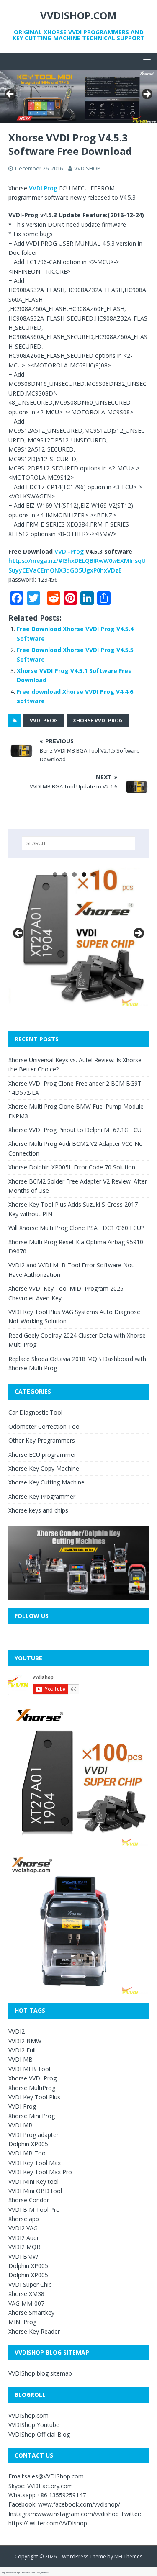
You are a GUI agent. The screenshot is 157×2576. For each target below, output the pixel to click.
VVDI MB (21, 2059)
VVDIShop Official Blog (39, 2434)
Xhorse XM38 (26, 2294)
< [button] (10, 95)
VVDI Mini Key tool (33, 2182)
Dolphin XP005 (28, 2144)
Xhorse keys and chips (38, 1510)
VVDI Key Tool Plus (34, 2097)
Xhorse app (24, 2219)
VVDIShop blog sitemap (40, 2373)
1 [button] (55, 875)
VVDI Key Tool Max (35, 2163)
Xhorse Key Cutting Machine (46, 1482)
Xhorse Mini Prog (32, 2116)
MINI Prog (22, 2322)
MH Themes (128, 2557)
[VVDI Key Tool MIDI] (78, 96)
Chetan (24, 2573)
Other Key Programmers (42, 1440)
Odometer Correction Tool (45, 1427)
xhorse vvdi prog (98, 720)
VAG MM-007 (26, 2303)
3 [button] (74, 875)
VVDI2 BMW (25, 2041)
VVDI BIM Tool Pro (34, 2210)
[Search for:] (79, 843)
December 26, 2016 (39, 168)
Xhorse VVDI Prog (32, 2078)
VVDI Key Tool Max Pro (40, 2172)
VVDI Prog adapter (33, 2135)
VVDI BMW (23, 2256)
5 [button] (94, 875)
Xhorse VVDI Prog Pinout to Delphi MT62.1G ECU (75, 1130)
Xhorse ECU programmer (42, 1455)
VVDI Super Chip (30, 2284)
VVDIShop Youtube (34, 2425)
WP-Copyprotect (40, 2573)
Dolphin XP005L (30, 2275)
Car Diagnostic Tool (35, 1412)
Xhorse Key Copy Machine (44, 1468)
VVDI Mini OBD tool (35, 2191)
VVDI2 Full (22, 2050)
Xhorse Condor (29, 2200)
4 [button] (84, 875)
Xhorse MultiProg (32, 2088)
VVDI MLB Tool (29, 2069)
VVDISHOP (87, 168)
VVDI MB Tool (28, 2153)
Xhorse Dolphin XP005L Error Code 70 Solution (72, 1167)
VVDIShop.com (28, 2415)
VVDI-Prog (69, 551)
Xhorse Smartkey (31, 2313)
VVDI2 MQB (24, 2247)
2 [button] (65, 875)
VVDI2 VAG (23, 2228)
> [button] (147, 95)
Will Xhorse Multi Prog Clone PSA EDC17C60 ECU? (76, 1228)
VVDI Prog (43, 188)
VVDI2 (17, 2031)
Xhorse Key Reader (34, 2331)
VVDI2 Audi (23, 2238)
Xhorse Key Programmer (42, 1496)
